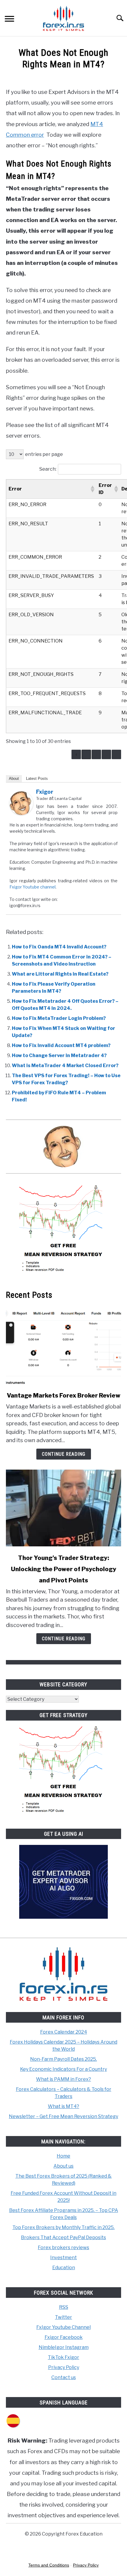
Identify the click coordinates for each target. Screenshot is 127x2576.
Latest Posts (37, 778)
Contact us (64, 2377)
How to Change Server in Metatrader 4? (59, 1055)
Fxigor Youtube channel (32, 887)
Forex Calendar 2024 (64, 2032)
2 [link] (96, 754)
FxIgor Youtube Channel (63, 2327)
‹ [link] (76, 754)
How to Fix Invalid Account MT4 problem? (61, 1045)
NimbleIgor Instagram (64, 2347)
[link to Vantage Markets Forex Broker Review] (63, 1346)
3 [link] (106, 754)
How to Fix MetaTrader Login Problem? (59, 1018)
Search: (48, 469)
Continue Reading (64, 1454)
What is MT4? (63, 2106)
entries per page (44, 454)
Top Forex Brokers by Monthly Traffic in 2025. (63, 2227)
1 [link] (86, 754)
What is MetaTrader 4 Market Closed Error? (65, 1066)
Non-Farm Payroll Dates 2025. (63, 2059)
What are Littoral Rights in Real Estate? (60, 974)
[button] (92, 489)
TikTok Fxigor (63, 2357)
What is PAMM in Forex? (63, 2079)
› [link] (117, 754)
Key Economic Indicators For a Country (63, 2069)
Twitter (63, 2317)
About (14, 778)
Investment (63, 2258)
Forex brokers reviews (63, 2248)
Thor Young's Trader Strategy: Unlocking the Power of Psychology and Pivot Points (64, 1569)
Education (64, 2268)
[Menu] (9, 20)
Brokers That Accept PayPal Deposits (63, 2237)
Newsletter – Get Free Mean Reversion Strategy (63, 2116)
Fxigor (45, 792)
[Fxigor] (21, 813)
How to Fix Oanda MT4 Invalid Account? (59, 947)
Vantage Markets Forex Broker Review (64, 1395)
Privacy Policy (64, 2367)
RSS (64, 2307)
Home (63, 2156)
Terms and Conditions (49, 2565)
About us (63, 2166)
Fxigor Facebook (64, 2337)
